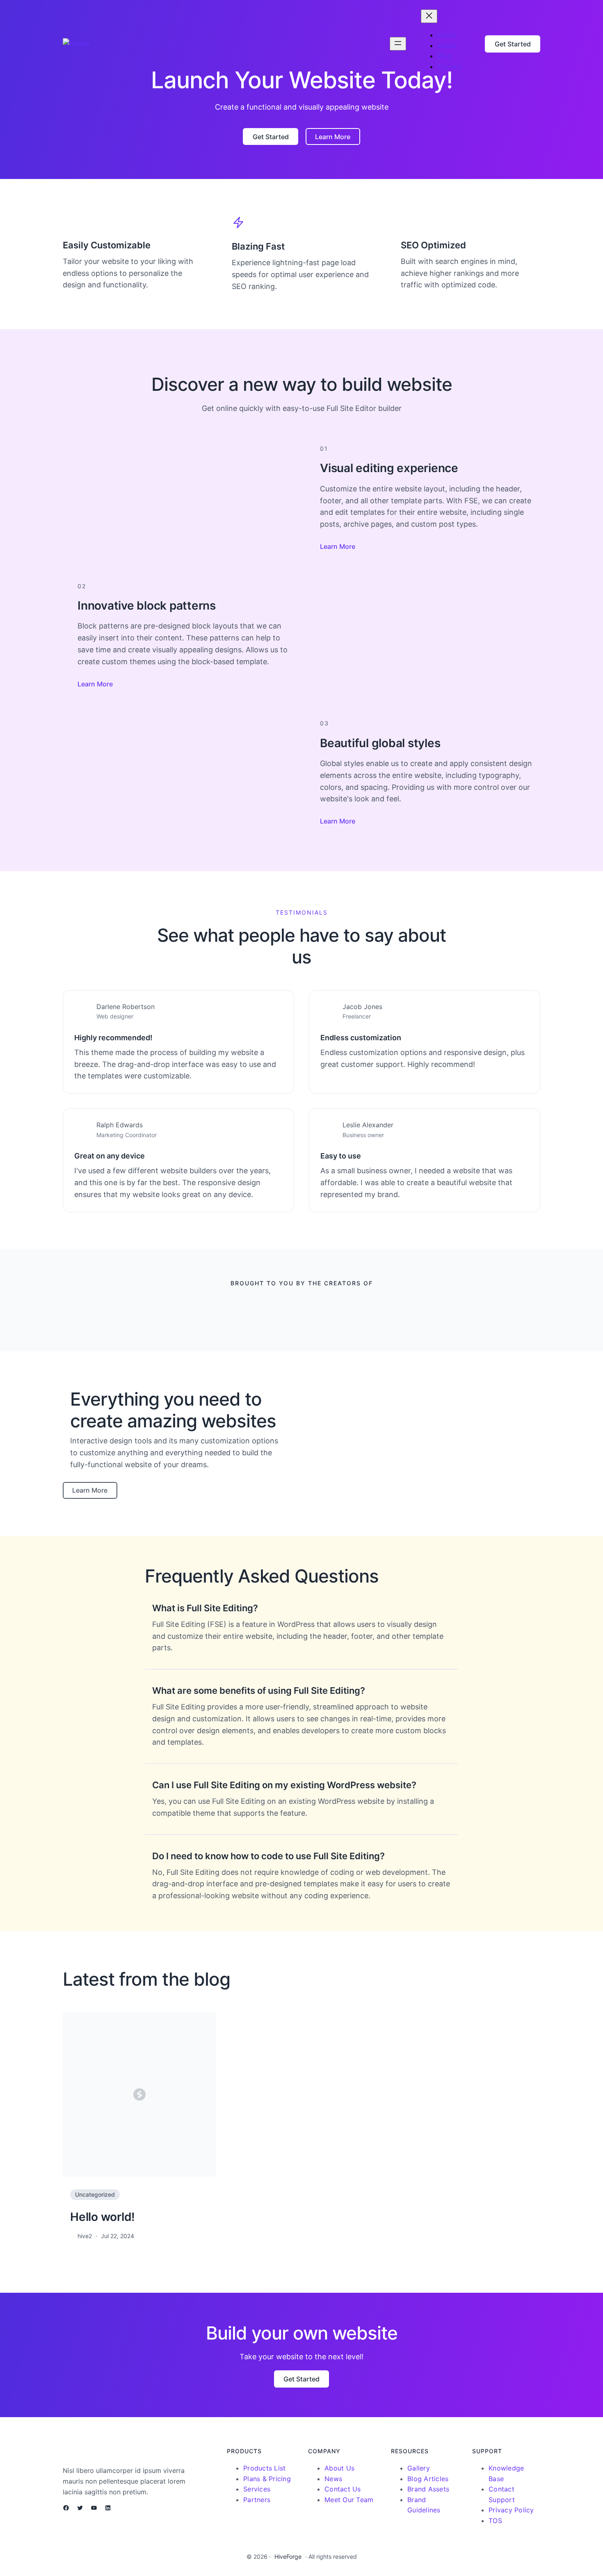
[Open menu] (398, 44)
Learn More (338, 546)
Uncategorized (95, 2194)
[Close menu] (429, 16)
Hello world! (103, 2217)
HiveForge (288, 2557)
